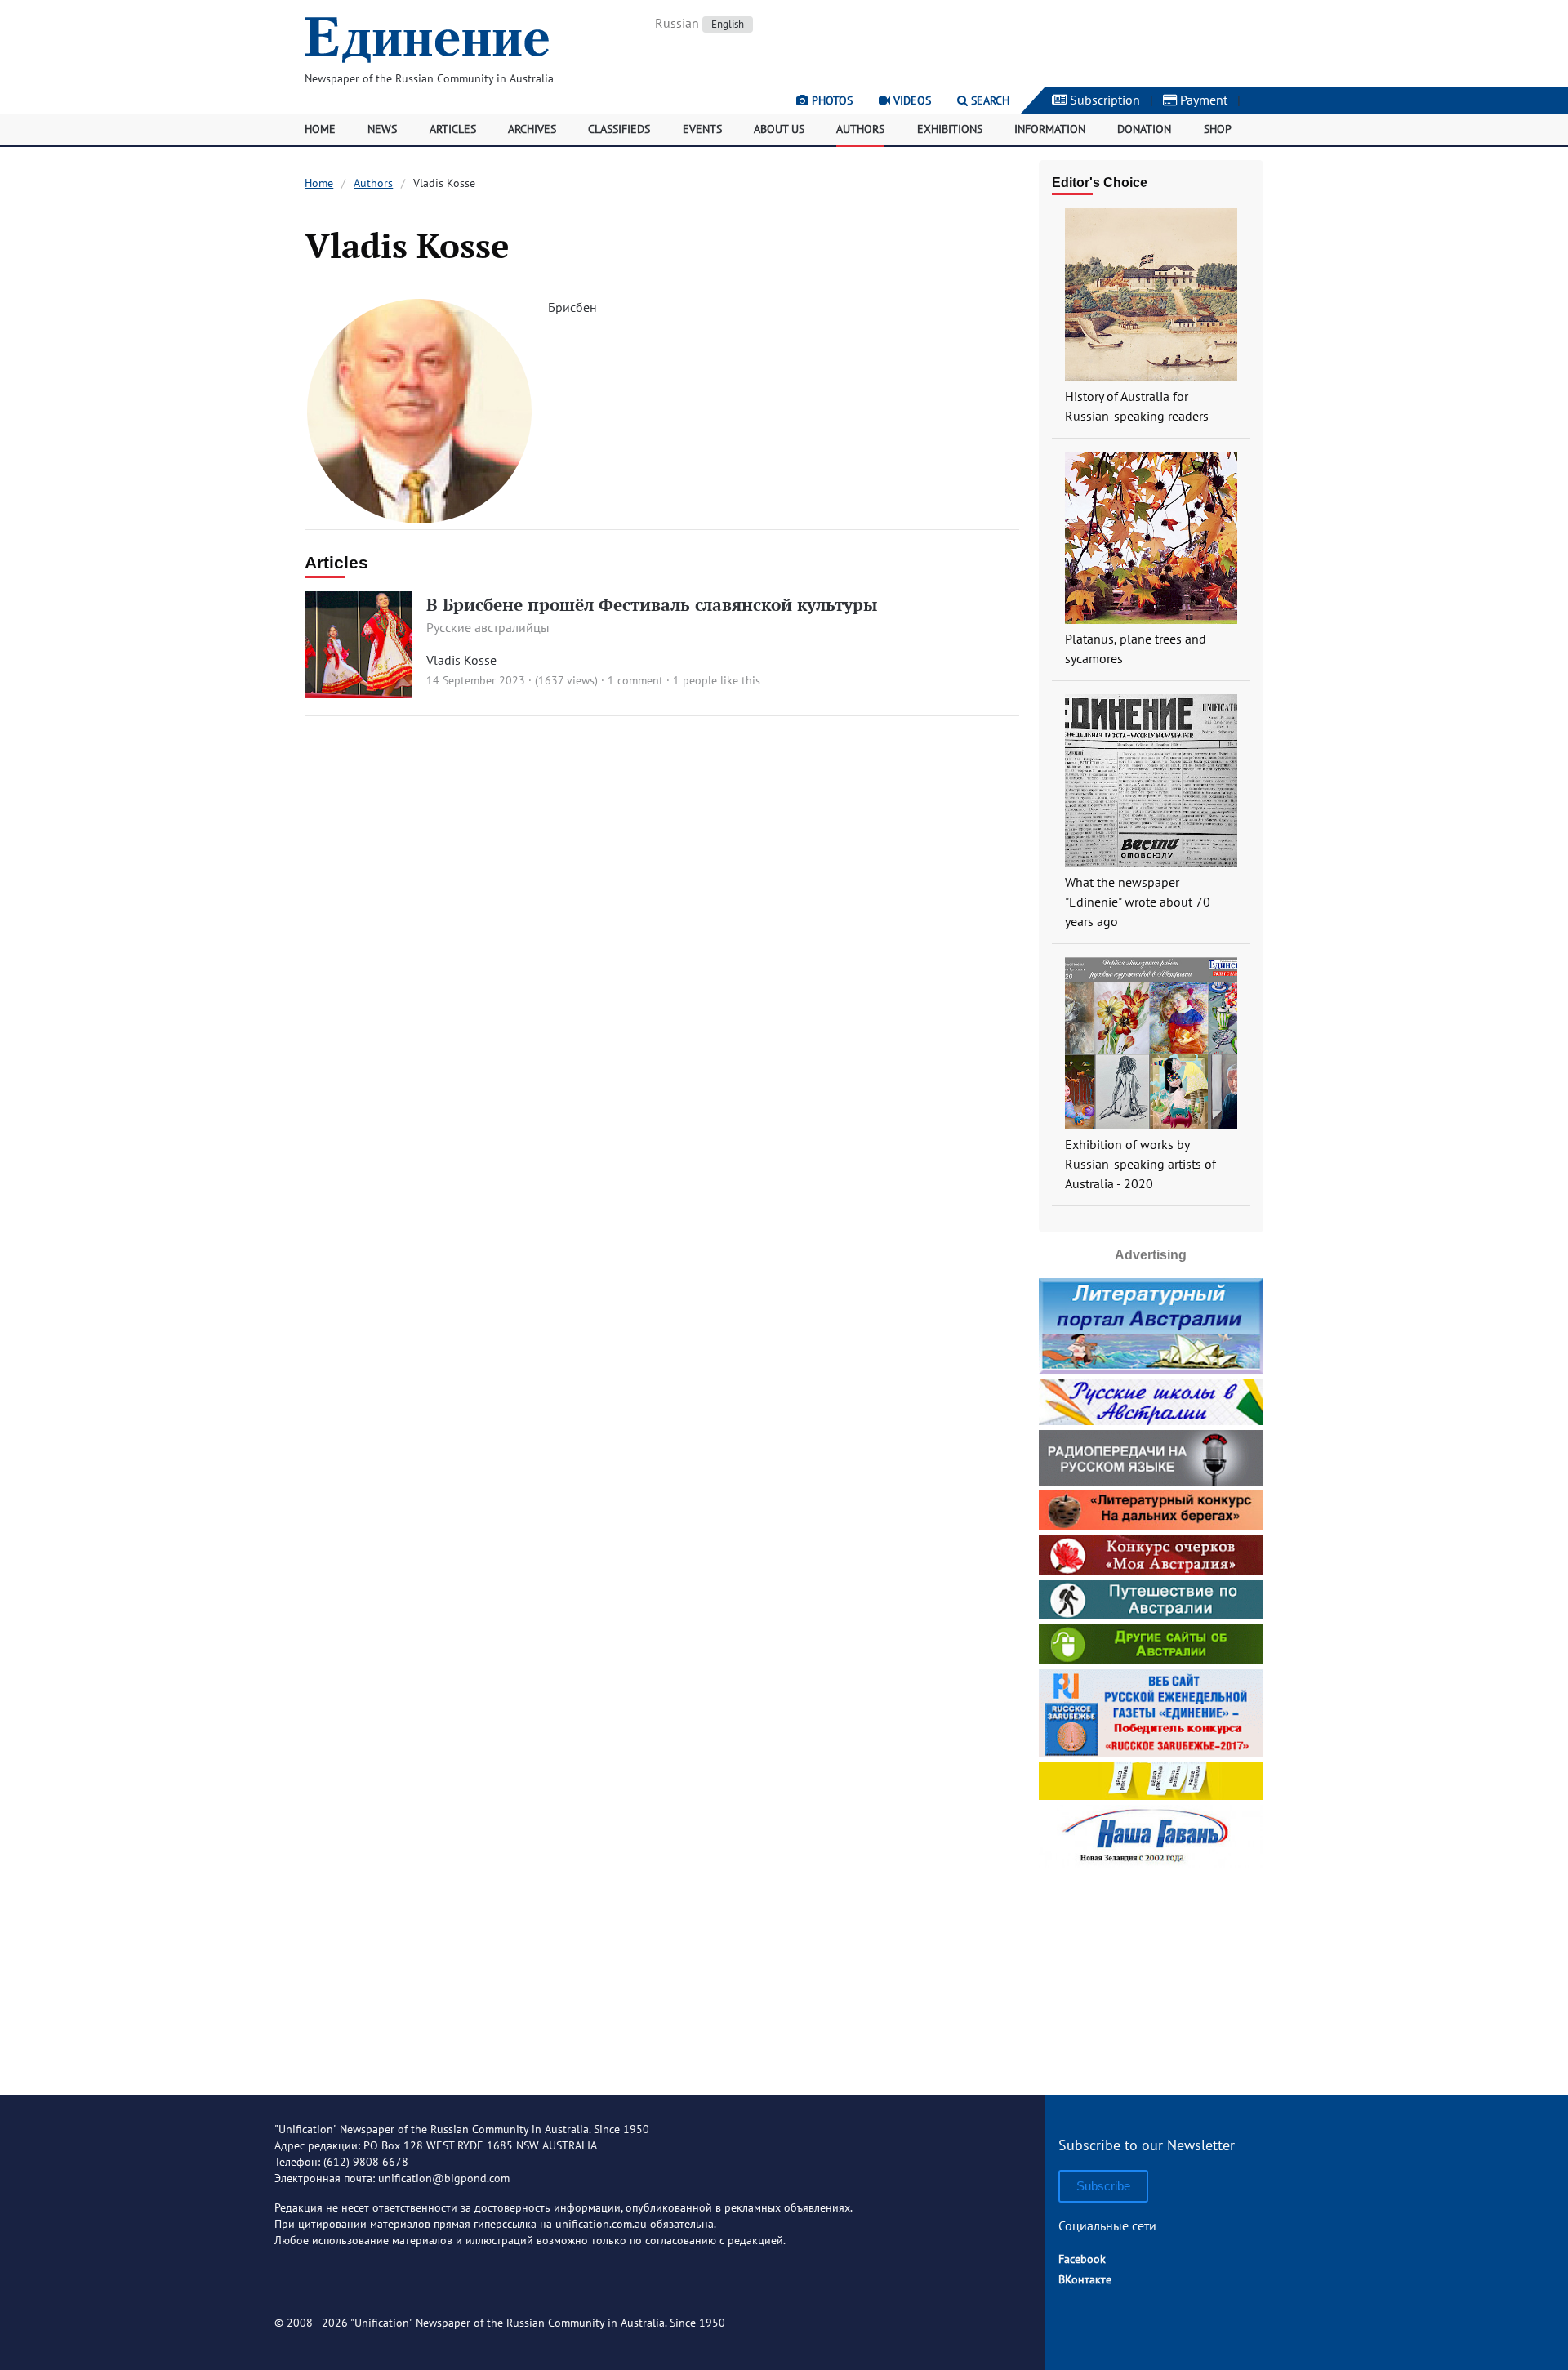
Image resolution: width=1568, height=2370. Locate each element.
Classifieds (619, 129)
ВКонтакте (1085, 2279)
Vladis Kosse (461, 660)
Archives (532, 129)
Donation (1144, 129)
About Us (779, 129)
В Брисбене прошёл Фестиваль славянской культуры (652, 604)
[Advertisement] (1151, 1975)
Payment (1202, 100)
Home (320, 129)
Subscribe (1103, 2186)
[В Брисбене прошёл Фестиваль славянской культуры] (359, 693)
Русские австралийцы (488, 627)
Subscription (1103, 100)
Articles (453, 129)
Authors (860, 129)
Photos (831, 100)
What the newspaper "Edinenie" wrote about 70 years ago (1138, 902)
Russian (677, 23)
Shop (1218, 129)
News (382, 129)
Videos (911, 100)
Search (989, 100)
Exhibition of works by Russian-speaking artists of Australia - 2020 (1140, 1164)
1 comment (635, 680)
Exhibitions (950, 129)
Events (702, 129)
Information (1050, 129)
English (728, 24)
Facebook (1082, 2259)
